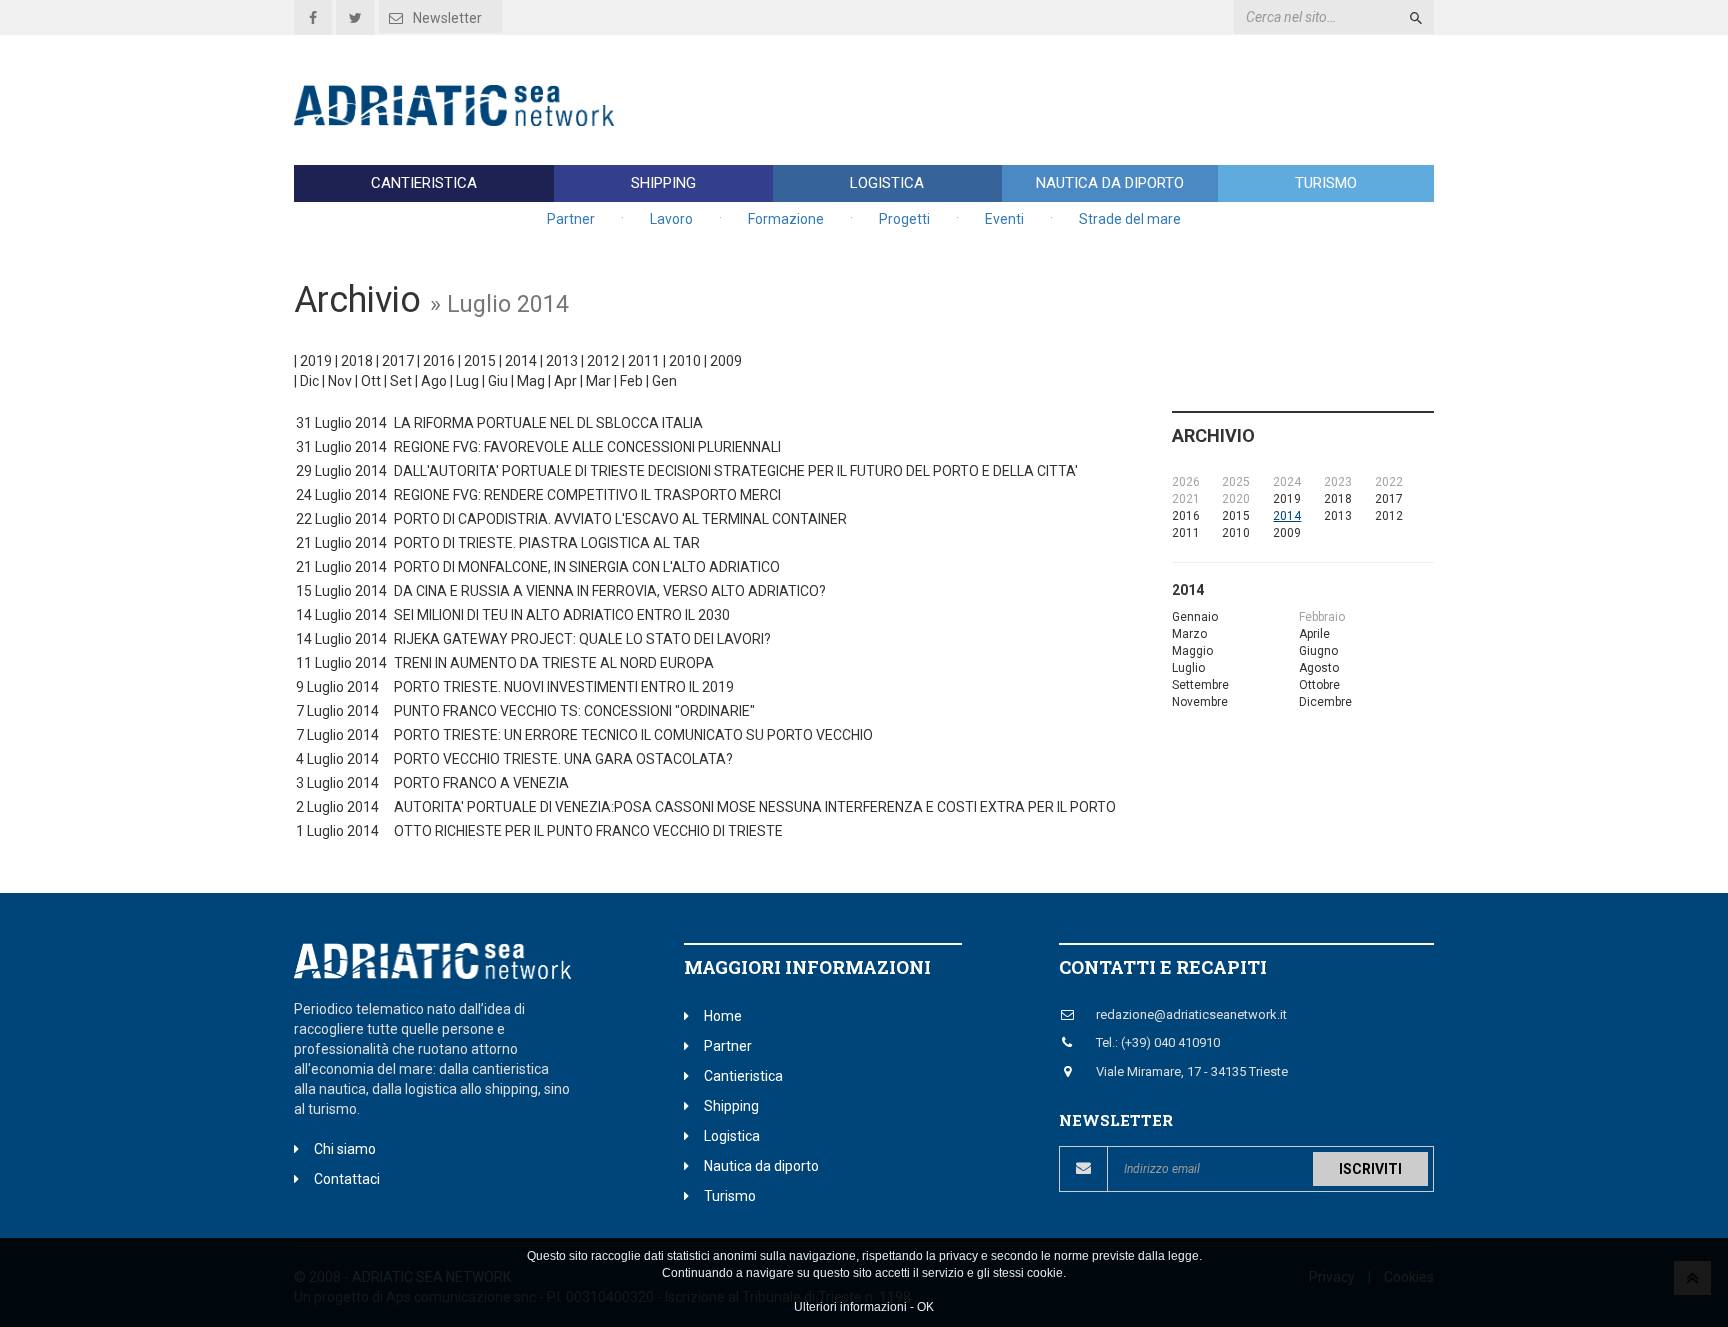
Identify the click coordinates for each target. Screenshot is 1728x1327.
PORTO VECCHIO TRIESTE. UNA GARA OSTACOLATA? (563, 759)
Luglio (1188, 668)
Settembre (1200, 685)
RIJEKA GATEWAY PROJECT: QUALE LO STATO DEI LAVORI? (582, 639)
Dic (309, 381)
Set (401, 381)
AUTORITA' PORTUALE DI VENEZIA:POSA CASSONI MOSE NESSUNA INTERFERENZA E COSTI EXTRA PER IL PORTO (755, 807)
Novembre (1200, 702)
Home (723, 1016)
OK (925, 1308)
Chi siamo (345, 1149)
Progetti (904, 219)
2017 (398, 361)
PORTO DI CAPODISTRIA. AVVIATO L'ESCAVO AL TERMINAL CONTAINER (620, 519)
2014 (521, 361)
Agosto (1319, 668)
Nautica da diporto (1110, 183)
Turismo (1326, 183)
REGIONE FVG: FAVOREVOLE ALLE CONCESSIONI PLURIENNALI (587, 447)
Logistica (887, 183)
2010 (685, 361)
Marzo (1189, 634)
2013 (562, 361)
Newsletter (447, 18)
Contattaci (347, 1179)
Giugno (1318, 651)
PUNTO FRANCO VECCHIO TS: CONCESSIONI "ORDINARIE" (574, 711)
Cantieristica (424, 183)
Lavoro (671, 219)
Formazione (786, 219)
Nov (340, 381)
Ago (434, 381)
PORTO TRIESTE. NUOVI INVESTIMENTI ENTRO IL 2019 (564, 687)
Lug (467, 381)
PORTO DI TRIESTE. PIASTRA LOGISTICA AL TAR (547, 543)
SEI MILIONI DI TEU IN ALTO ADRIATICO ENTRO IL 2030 (562, 615)
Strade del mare (1130, 219)
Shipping (663, 183)
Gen (664, 381)
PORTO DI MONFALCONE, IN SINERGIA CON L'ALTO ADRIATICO (587, 567)
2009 (726, 361)
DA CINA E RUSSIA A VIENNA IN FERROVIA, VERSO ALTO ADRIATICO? (610, 591)
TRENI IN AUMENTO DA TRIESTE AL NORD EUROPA (554, 663)
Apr (565, 381)
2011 (644, 361)
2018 (357, 361)
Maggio (1192, 651)
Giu (498, 381)
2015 (480, 361)
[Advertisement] (1070, 100)
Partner (571, 219)
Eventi (1004, 219)
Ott (371, 381)
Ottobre (1319, 685)
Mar (598, 381)
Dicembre (1325, 702)
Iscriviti (1370, 1169)
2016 (439, 361)
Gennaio (1195, 617)
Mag (531, 381)
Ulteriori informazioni (850, 1308)
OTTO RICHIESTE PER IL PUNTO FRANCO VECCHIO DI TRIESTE (588, 831)
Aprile (1314, 634)
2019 (316, 361)
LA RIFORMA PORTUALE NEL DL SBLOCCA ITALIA (548, 423)
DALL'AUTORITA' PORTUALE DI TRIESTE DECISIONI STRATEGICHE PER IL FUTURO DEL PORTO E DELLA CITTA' (736, 471)
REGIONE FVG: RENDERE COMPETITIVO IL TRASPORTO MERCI (587, 495)
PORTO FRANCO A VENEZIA (481, 783)
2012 (603, 361)
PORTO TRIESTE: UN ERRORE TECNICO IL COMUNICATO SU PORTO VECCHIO (633, 735)
